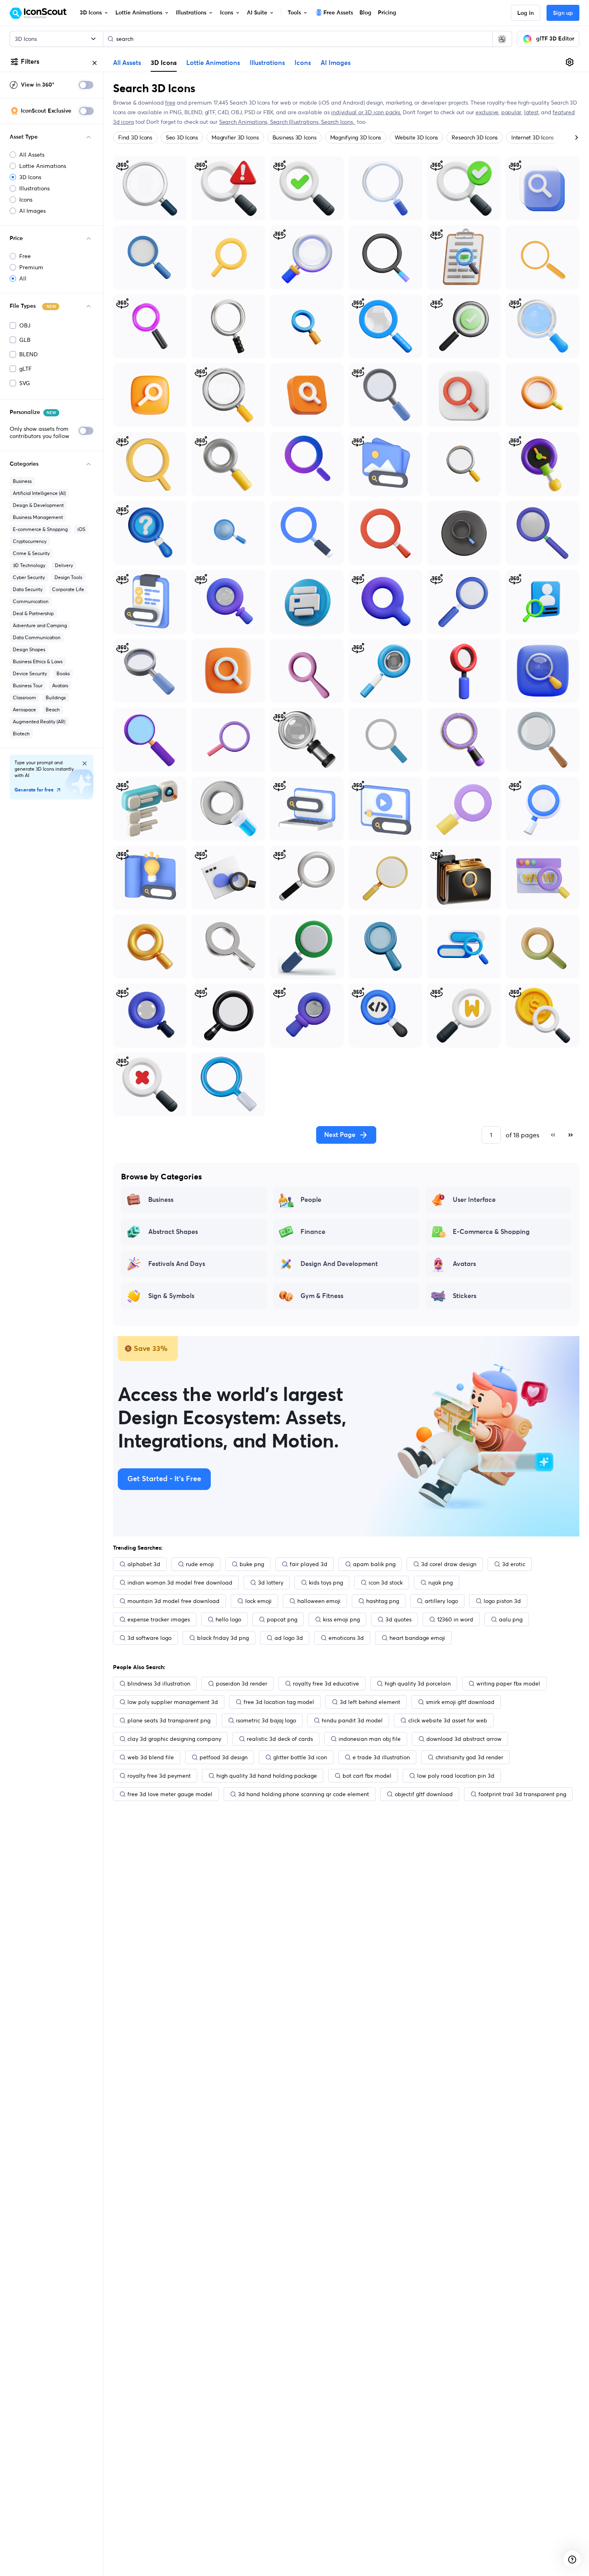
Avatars (60, 685)
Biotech (21, 734)
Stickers (465, 1296)
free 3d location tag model (279, 1702)
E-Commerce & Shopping (491, 1232)
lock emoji (258, 1601)
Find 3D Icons (135, 137)
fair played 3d (309, 1564)
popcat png (282, 1619)
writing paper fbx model (508, 1684)
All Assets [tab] (127, 63)
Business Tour (28, 685)
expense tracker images (159, 1619)
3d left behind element (370, 1702)
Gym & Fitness (322, 1296)
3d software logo (149, 1638)
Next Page (340, 1135)
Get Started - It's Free (164, 1479)
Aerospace (24, 710)
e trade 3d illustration (381, 1757)
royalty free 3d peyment (159, 1776)
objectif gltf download (424, 1794)
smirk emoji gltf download (460, 1702)
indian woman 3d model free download (180, 1583)
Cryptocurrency (30, 541)
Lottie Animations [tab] (213, 63)
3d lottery (271, 1583)
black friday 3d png (223, 1638)
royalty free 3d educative (326, 1684)
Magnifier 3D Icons (235, 137)
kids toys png (326, 1583)
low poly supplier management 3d (173, 1702)
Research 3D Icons (475, 137)
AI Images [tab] (336, 63)
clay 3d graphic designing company (174, 1739)
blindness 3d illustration (159, 1684)
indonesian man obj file (370, 1739)
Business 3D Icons (294, 137)
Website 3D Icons (416, 137)
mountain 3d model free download (173, 1601)
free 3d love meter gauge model (170, 1794)
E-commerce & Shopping (40, 529)
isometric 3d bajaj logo (266, 1720)
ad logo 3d (289, 1638)
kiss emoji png (341, 1619)
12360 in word (455, 1619)
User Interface (474, 1200)
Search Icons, (338, 122)
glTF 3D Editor (555, 39)
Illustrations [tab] (267, 63)
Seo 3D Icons (182, 137)
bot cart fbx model (367, 1776)
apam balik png (374, 1564)
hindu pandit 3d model (352, 1720)
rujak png (441, 1583)
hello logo (228, 1619)
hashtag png (383, 1601)
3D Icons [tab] (164, 63)
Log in (525, 13)
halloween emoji (319, 1601)
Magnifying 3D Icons (356, 137)
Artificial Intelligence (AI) (39, 493)
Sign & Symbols (171, 1296)
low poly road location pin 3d (456, 1776)
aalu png (511, 1619)
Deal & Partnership (33, 613)
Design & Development (38, 505)
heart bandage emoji (417, 1638)
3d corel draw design (449, 1564)
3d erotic (514, 1564)
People (311, 1200)
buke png (252, 1564)
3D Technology (29, 565)
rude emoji (200, 1564)
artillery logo (441, 1601)
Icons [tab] (303, 63)
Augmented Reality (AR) (39, 722)
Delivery (64, 565)
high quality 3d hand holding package (267, 1776)
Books (63, 673)
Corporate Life (68, 589)
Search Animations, (245, 122)
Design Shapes (29, 649)
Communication (31, 601)
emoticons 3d (346, 1638)
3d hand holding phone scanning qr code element (304, 1794)
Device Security (30, 673)
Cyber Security (29, 577)
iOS (81, 529)
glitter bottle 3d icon (300, 1757)
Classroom (24, 697)
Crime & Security (31, 553)
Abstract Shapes (173, 1232)
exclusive (487, 112)
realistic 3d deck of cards (280, 1739)
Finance (313, 1232)
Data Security (28, 589)
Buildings (56, 697)
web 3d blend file (151, 1757)
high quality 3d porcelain (418, 1684)
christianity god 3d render (469, 1757)
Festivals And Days (177, 1264)
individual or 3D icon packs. (366, 112)
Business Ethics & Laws (38, 661)
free (170, 103)
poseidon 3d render (242, 1684)
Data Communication (37, 637)
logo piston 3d (502, 1601)
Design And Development (339, 1264)
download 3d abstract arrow (464, 1739)
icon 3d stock (386, 1583)
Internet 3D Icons (533, 137)
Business (22, 481)
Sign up (563, 13)
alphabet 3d (144, 1564)
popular (511, 112)
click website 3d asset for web (448, 1720)
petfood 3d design (224, 1757)
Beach (53, 710)
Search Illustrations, (296, 122)
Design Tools (68, 577)
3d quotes (398, 1619)
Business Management (38, 517)
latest (531, 112)
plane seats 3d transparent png (169, 1720)
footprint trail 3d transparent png (522, 1794)
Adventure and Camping (40, 625)
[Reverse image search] (502, 39)
